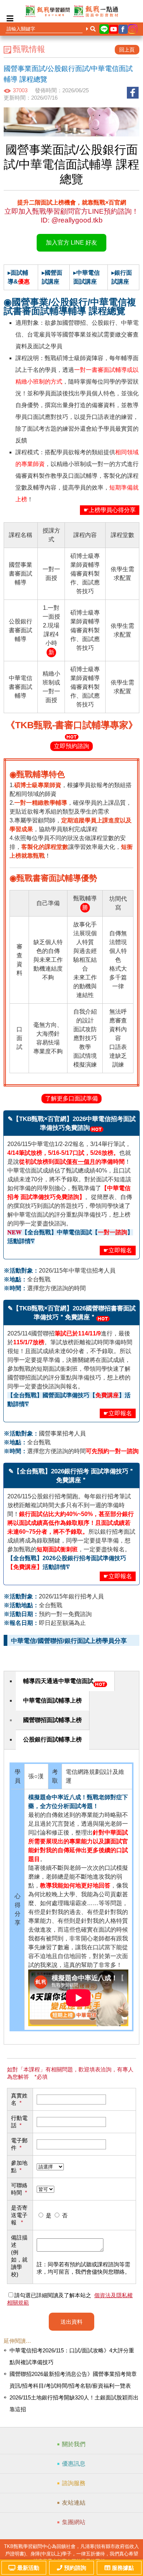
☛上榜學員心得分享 (110, 510)
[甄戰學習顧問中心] (47, 11)
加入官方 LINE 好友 (71, 243)
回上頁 (127, 50)
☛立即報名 (118, 1250)
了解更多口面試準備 (71, 1098)
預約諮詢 (75, 2568)
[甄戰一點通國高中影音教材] (96, 11)
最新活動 (28, 2568)
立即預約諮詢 (71, 746)
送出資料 (71, 2322)
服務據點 (123, 2568)
